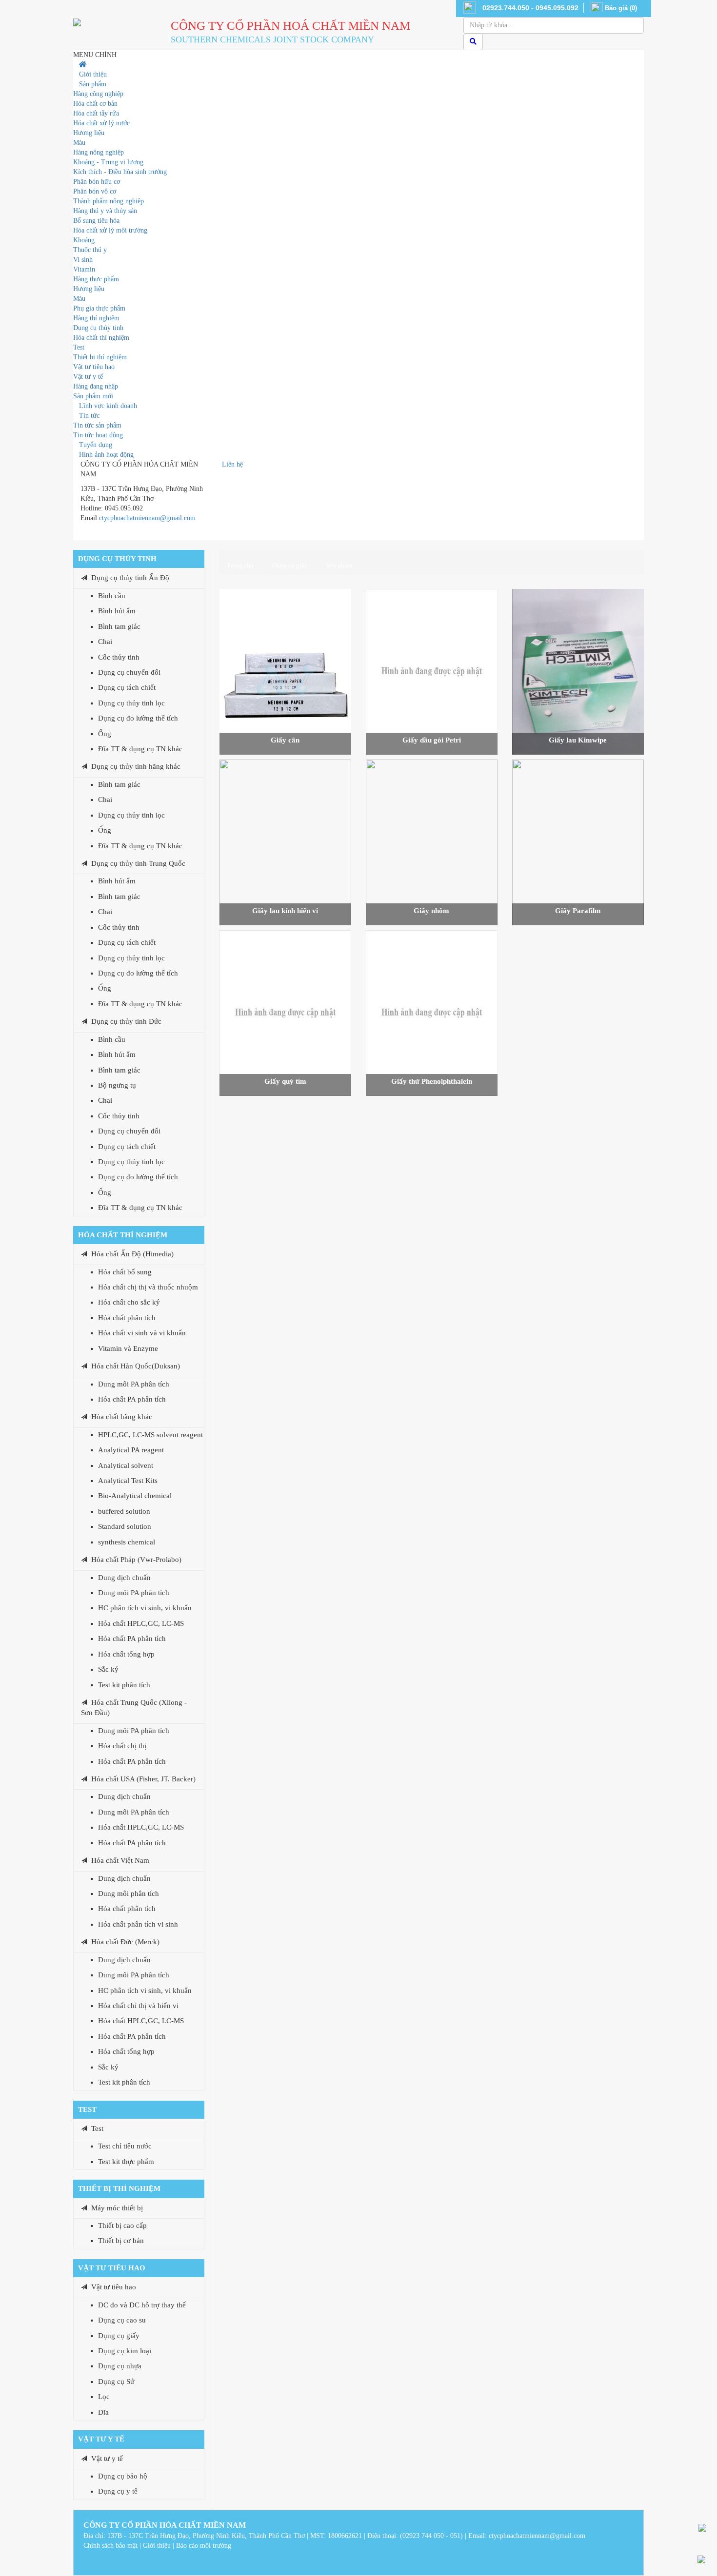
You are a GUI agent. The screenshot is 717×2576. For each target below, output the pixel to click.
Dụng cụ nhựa (120, 2366)
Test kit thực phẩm (126, 2162)
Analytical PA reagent (131, 1450)
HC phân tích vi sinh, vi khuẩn (145, 1608)
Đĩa (103, 2412)
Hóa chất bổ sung (125, 1272)
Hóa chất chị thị (122, 1746)
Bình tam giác (119, 626)
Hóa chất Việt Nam (120, 1860)
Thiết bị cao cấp (122, 2225)
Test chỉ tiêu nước (125, 2146)
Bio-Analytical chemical (135, 1496)
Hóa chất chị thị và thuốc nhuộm (148, 1287)
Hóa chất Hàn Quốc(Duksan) (136, 1366)
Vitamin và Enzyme (128, 1348)
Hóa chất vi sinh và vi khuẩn (142, 1333)
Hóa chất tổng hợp (126, 1654)
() (621, 8)
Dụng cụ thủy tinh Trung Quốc (138, 863)
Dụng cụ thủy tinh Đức (126, 1021)
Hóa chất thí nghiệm (123, 1235)
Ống (105, 734)
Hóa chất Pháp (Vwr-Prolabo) (136, 1560)
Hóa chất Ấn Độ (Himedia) (132, 1254)
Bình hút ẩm (117, 611)
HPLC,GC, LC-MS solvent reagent (150, 1435)
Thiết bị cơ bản (121, 2241)
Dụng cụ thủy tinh (117, 559)
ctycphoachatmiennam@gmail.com (147, 518)
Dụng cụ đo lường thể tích (138, 718)
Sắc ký (108, 1669)
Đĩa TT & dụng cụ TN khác (140, 749)
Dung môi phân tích (129, 1893)
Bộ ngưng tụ (117, 1085)
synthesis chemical (127, 1542)
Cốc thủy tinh (119, 657)
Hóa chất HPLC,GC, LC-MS (141, 1623)
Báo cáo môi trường (204, 2546)
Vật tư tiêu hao (112, 2268)
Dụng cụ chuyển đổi (129, 672)
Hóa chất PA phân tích (132, 1399)
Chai (105, 642)
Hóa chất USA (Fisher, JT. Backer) (143, 1779)
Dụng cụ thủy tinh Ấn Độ (130, 578)
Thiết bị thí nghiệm (119, 2188)
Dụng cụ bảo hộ (123, 2476)
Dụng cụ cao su (122, 2320)
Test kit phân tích (124, 1685)
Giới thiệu (157, 2546)
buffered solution (124, 1511)
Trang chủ (240, 565)
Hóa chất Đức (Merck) (125, 1942)
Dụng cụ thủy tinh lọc (131, 703)
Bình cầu (112, 596)
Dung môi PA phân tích (134, 1384)
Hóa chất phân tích (127, 1318)
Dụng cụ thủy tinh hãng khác (136, 766)
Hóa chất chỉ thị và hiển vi (138, 2006)
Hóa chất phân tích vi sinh (138, 1924)
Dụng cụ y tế (118, 2491)
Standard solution (125, 1526)
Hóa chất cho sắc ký (129, 1302)
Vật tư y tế (101, 2439)
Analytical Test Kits (128, 1481)
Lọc (104, 2397)
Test (87, 2109)
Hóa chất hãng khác (122, 1417)
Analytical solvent (126, 1465)
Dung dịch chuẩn (124, 1578)
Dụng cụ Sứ (116, 2381)
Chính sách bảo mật (110, 2546)
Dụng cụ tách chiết (127, 687)
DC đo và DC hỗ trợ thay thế (142, 2305)
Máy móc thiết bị (117, 2208)
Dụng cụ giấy (119, 2336)
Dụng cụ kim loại (125, 2351)
